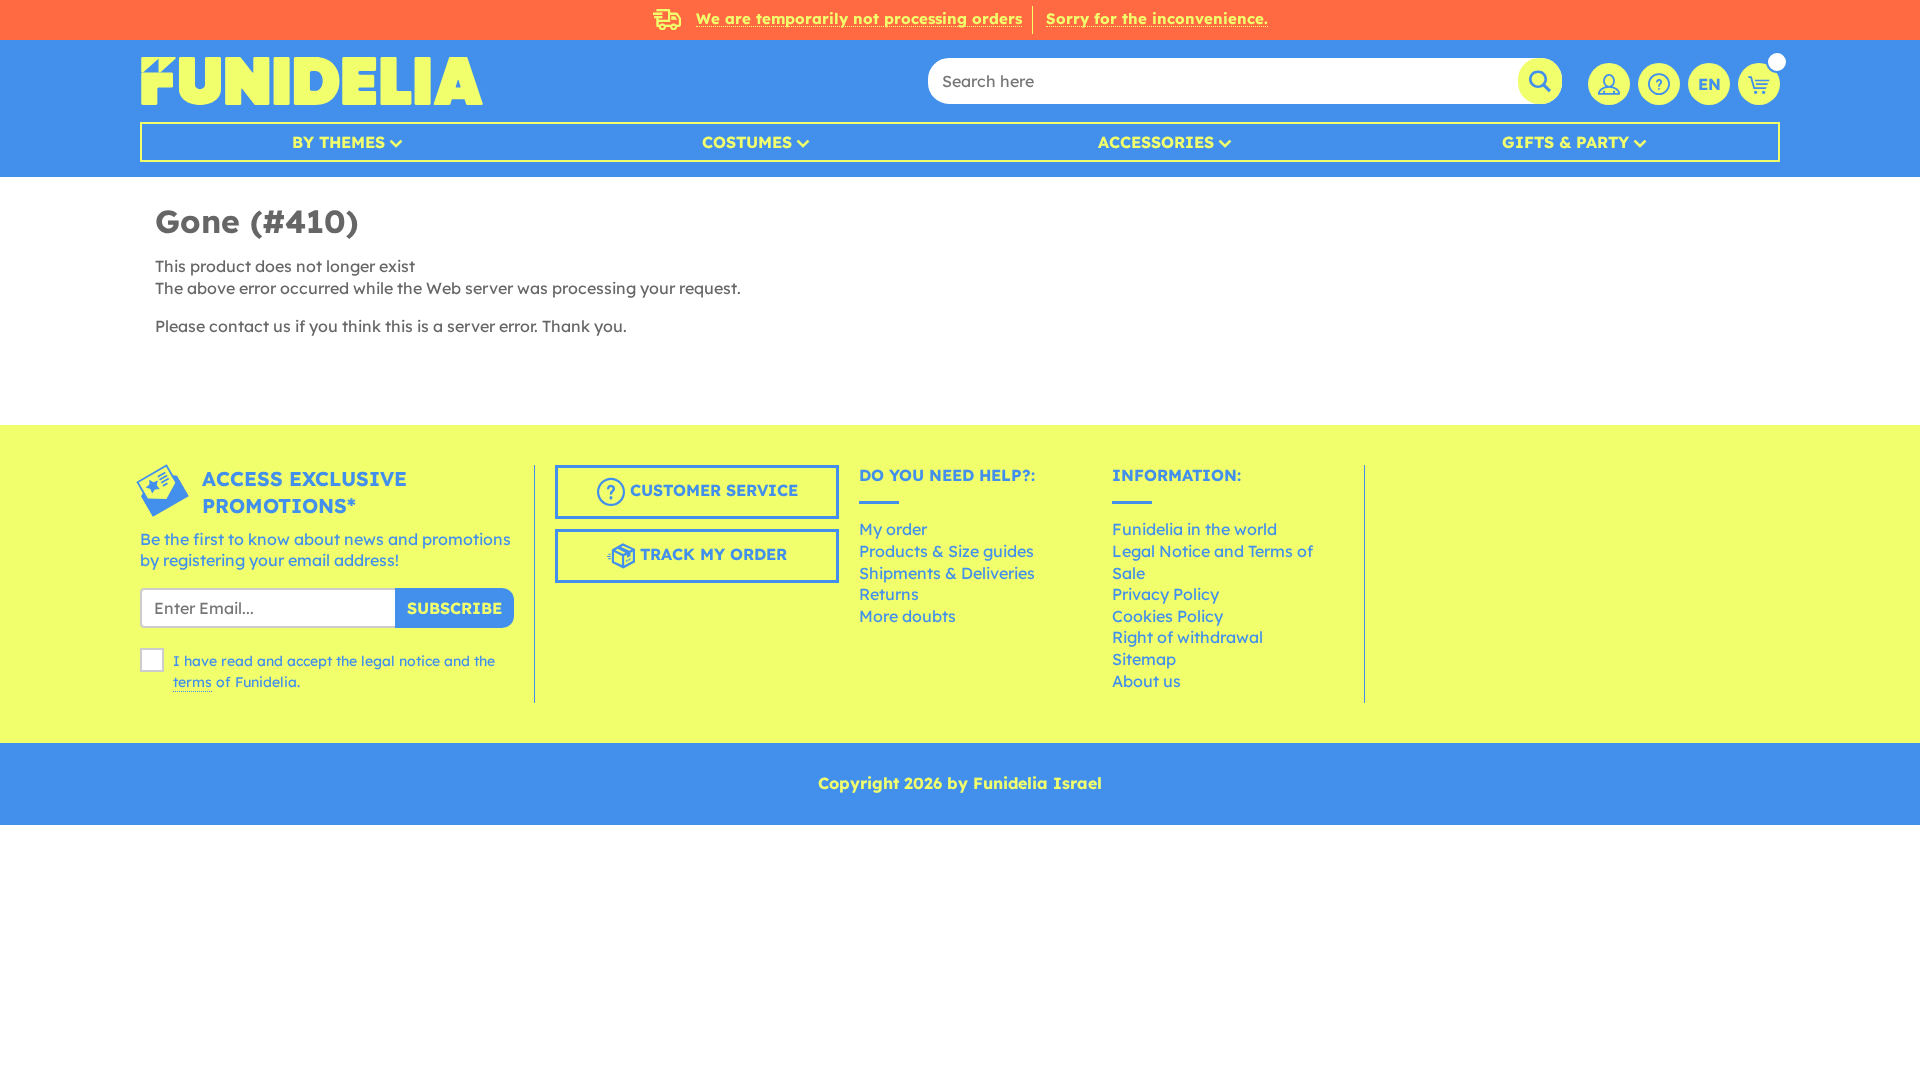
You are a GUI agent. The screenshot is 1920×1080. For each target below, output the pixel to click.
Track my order (711, 554)
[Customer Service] (1659, 84)
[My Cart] (1759, 84)
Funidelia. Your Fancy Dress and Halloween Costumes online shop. (311, 81)
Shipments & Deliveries (947, 573)
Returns (889, 594)
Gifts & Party (1565, 142)
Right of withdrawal (1187, 637)
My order (893, 529)
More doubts (907, 616)
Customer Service (711, 490)
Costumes (747, 142)
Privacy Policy (1165, 594)
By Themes (338, 142)
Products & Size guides (946, 551)
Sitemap (1144, 659)
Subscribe (454, 608)
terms (192, 682)
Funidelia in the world (1194, 529)
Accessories (1156, 142)
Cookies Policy (1167, 616)
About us (1146, 681)
